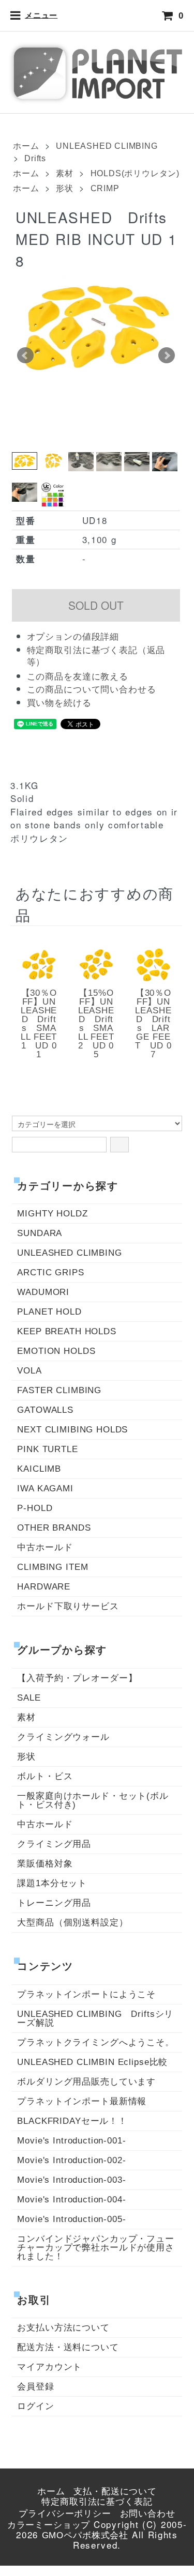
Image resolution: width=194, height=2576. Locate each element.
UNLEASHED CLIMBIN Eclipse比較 (92, 2062)
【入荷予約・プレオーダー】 (77, 1678)
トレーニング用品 (54, 1903)
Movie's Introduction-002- (71, 2160)
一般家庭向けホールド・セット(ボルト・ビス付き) (93, 1800)
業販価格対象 (45, 1864)
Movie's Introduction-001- (71, 2141)
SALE (29, 1698)
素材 (65, 173)
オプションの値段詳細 (73, 637)
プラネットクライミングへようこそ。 (95, 2042)
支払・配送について (115, 2492)
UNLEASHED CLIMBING (107, 146)
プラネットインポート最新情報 (82, 2101)
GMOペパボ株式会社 (85, 2535)
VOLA (29, 1371)
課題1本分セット (52, 1883)
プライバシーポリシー (65, 2514)
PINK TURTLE (47, 1449)
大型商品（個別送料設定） (72, 1923)
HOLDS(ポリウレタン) (135, 173)
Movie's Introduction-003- (71, 2180)
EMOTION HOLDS (56, 1351)
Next (167, 356)
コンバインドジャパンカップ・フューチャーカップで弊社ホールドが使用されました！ (95, 2248)
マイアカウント (49, 2367)
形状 (65, 188)
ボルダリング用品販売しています (86, 2082)
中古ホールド (45, 1547)
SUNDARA (40, 1233)
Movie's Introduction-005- (71, 2219)
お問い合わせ (148, 2514)
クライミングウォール (63, 1737)
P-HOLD (35, 1508)
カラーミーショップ (49, 2525)
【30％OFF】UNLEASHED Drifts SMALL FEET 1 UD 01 (39, 1024)
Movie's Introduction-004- (71, 2200)
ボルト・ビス (45, 1776)
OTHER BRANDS (54, 1528)
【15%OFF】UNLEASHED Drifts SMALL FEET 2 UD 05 (96, 1024)
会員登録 (35, 2387)
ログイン (35, 2406)
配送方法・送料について (68, 2347)
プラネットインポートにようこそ (86, 1994)
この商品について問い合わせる (92, 690)
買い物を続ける (59, 703)
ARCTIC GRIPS (50, 1272)
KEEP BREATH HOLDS (66, 1331)
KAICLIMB (39, 1469)
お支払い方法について (63, 2328)
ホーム (26, 146)
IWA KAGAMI (45, 1488)
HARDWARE (44, 1587)
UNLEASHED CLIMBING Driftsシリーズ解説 (95, 2018)
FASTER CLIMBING (59, 1390)
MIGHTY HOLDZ (52, 1214)
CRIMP (105, 188)
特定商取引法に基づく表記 (97, 2502)
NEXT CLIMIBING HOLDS (72, 1430)
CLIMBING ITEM (53, 1567)
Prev (25, 356)
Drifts (35, 158)
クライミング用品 (54, 1844)
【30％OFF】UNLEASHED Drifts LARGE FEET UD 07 (153, 1024)
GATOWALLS (45, 1410)
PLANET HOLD (49, 1312)
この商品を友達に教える (78, 677)
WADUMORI (43, 1292)
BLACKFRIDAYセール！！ (72, 2121)
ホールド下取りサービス (68, 1606)
